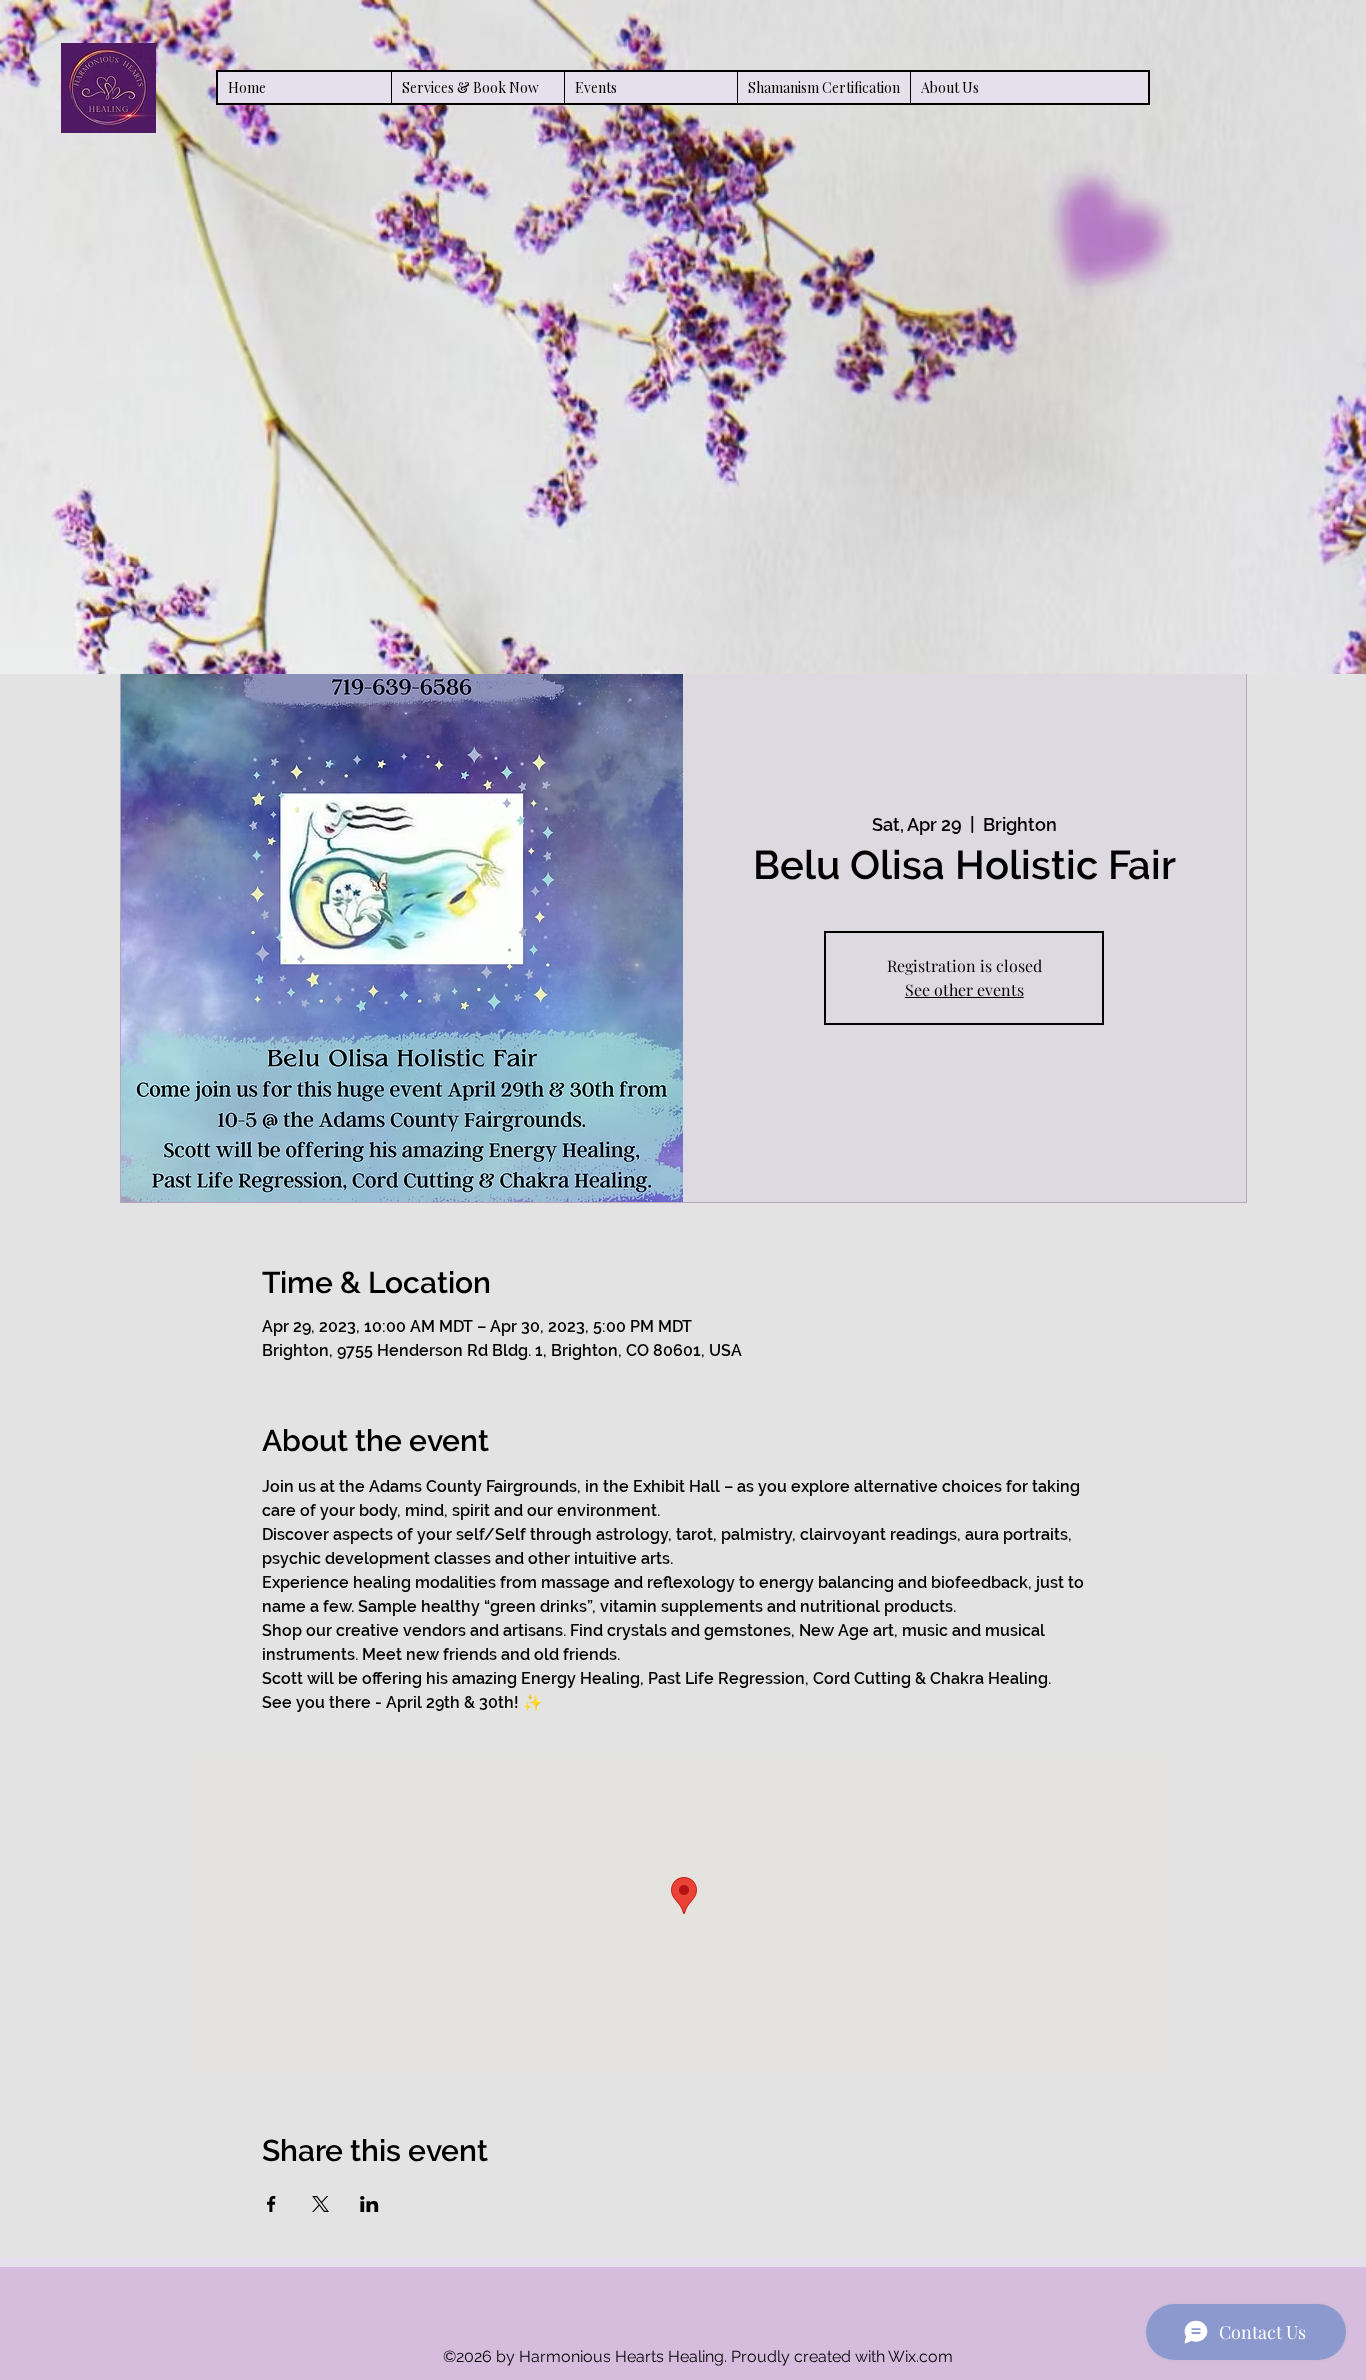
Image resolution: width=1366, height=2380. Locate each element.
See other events (964, 989)
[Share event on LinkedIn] (369, 2204)
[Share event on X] (320, 2204)
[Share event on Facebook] (271, 2204)
